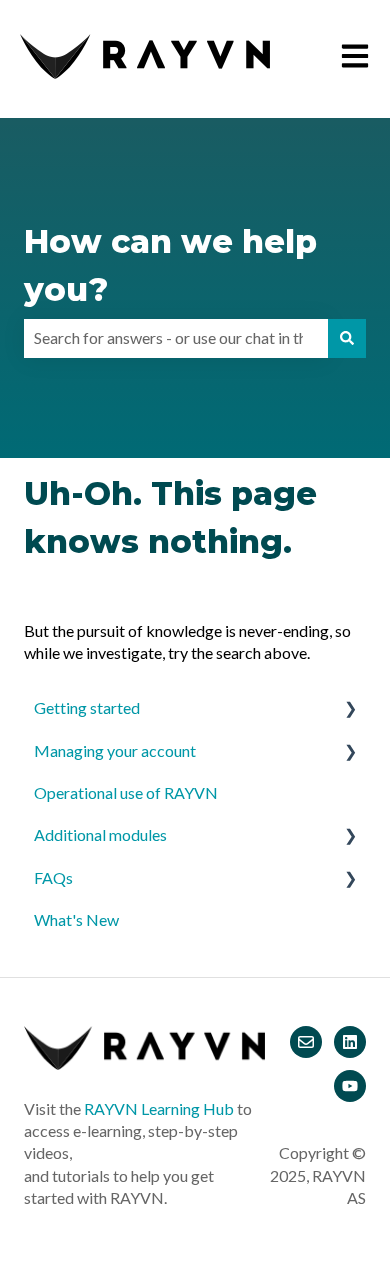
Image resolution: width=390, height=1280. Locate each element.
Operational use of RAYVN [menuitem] (126, 792)
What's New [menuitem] (76, 919)
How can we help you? (170, 265)
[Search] (347, 338)
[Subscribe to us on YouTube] (350, 1086)
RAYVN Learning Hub (159, 1108)
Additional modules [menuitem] (100, 834)
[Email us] (306, 1042)
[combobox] (176, 338)
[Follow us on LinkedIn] (350, 1042)
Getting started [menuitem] (87, 707)
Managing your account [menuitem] (115, 750)
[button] (350, 709)
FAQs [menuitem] (53, 877)
